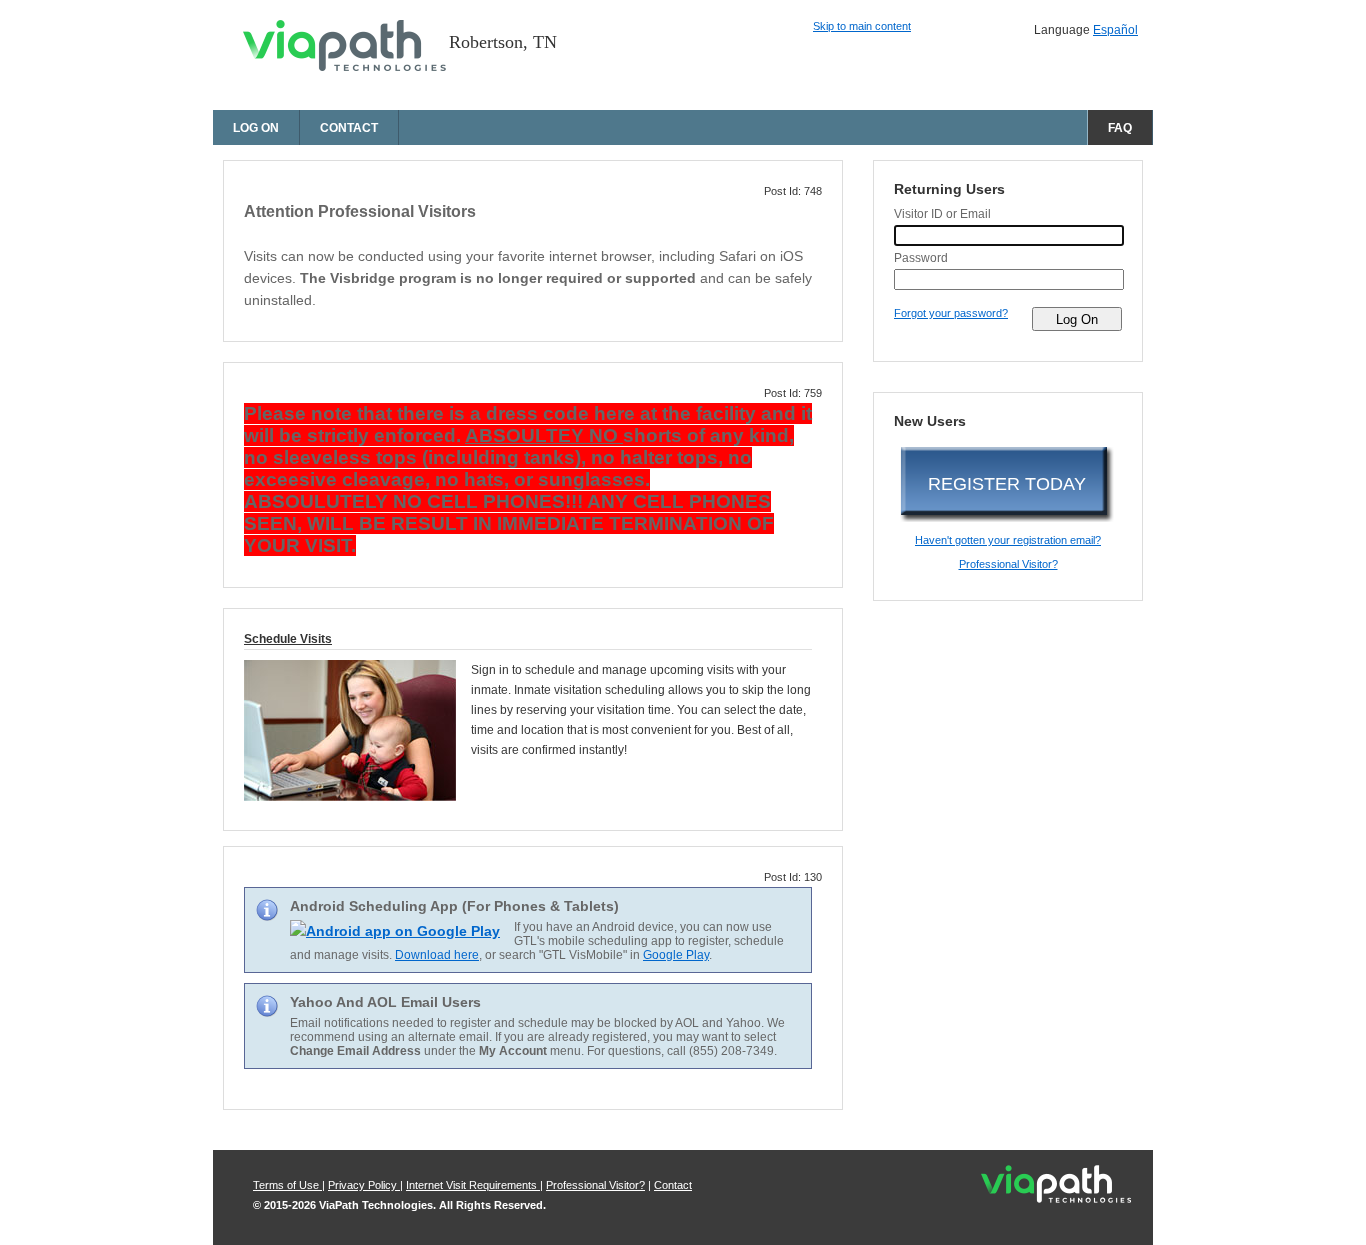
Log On (256, 128)
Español (1115, 30)
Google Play (676, 955)
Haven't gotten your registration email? (1008, 540)
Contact (349, 128)
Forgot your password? (951, 313)
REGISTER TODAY (1007, 484)
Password (921, 258)
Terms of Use (287, 1185)
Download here (437, 955)
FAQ (1120, 128)
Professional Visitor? (1008, 564)
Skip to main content (862, 26)
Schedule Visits (288, 639)
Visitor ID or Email (942, 214)
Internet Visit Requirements (473, 1185)
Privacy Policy (364, 1185)
